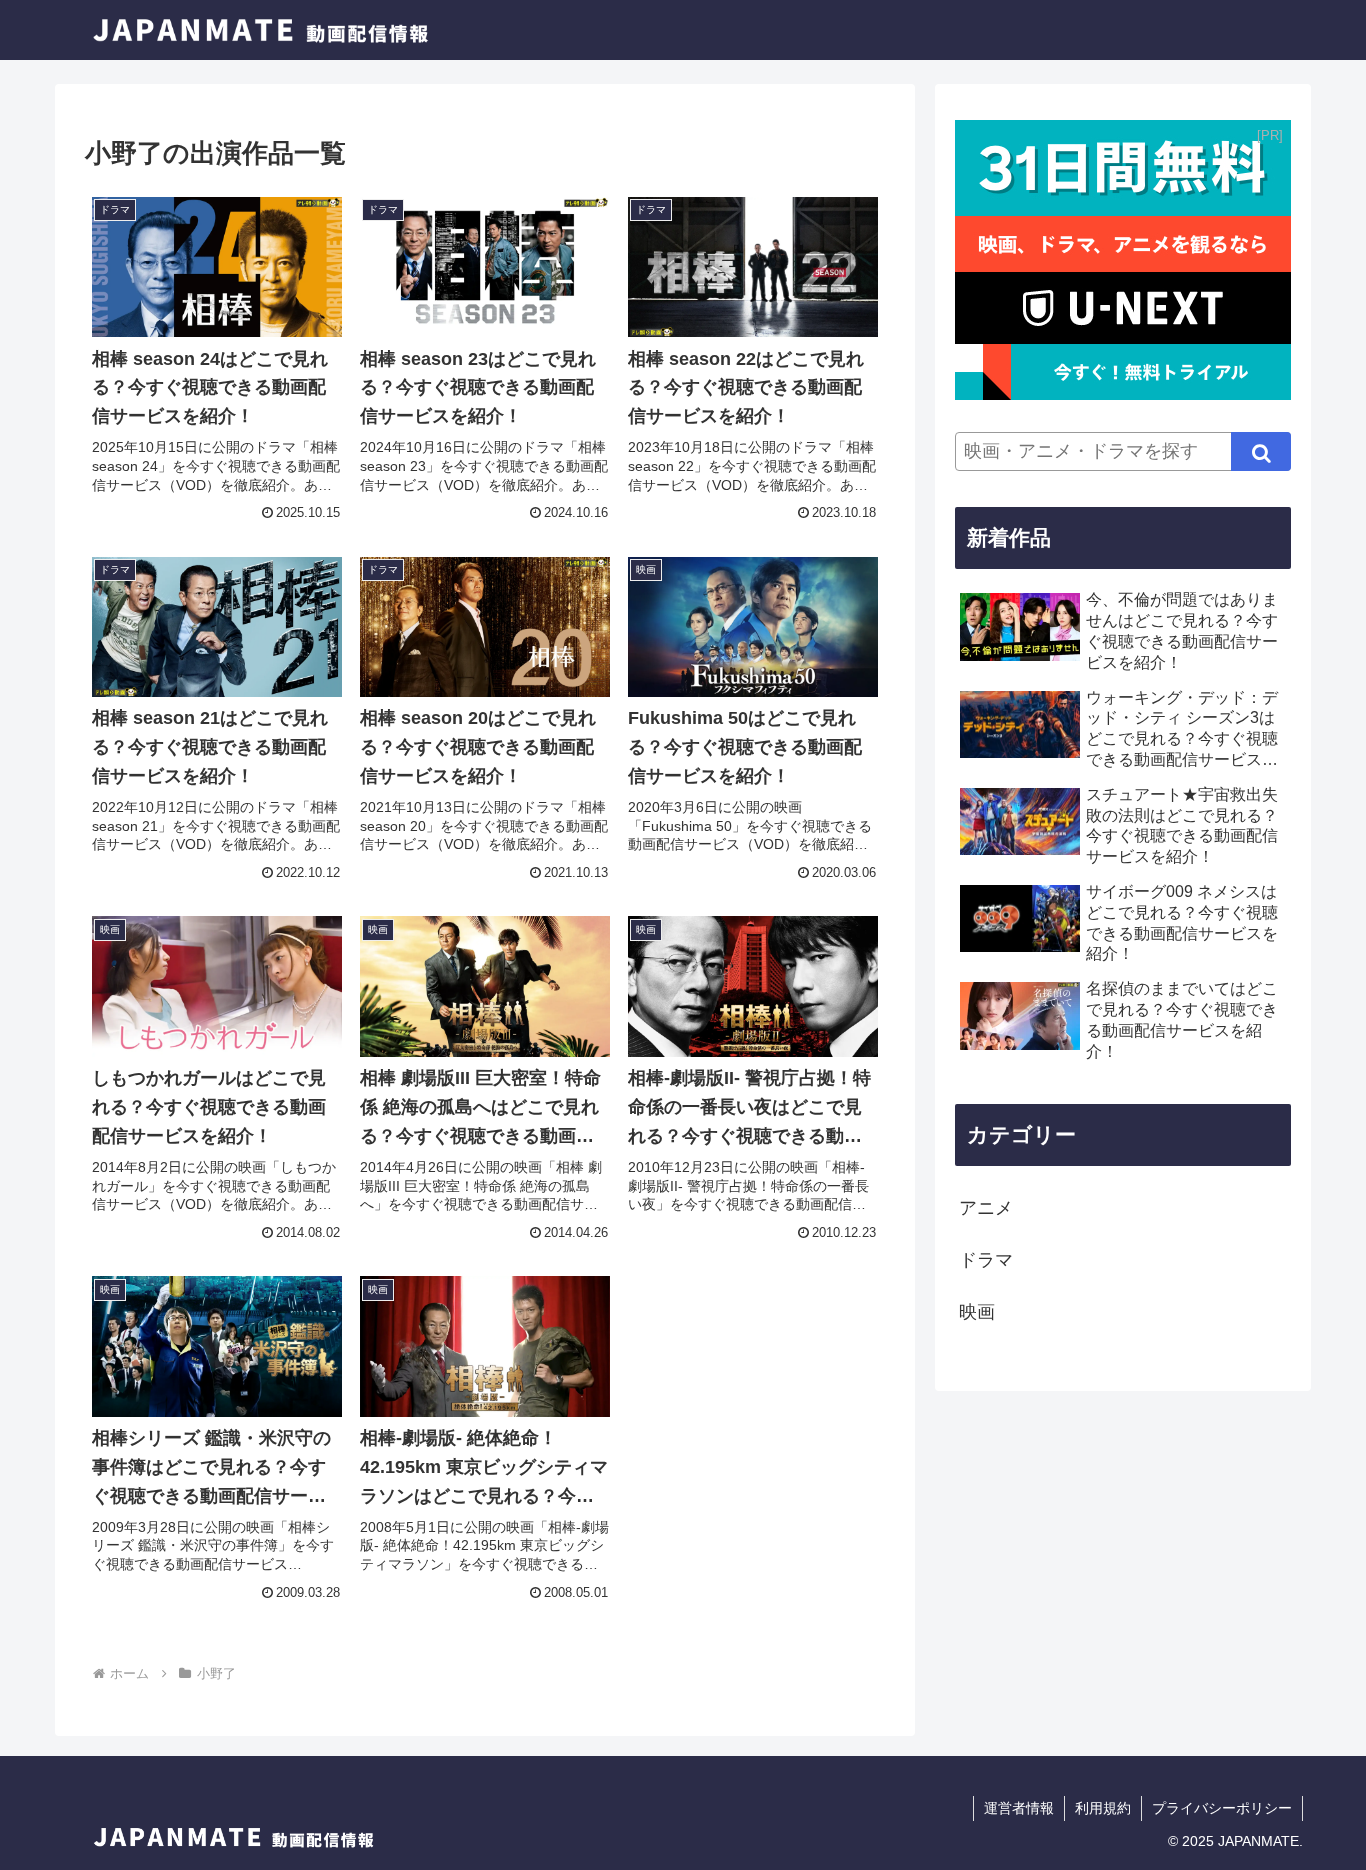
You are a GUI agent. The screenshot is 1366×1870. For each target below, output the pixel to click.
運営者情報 (1019, 1808)
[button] (1261, 451)
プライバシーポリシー (1222, 1808)
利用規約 (1103, 1808)
